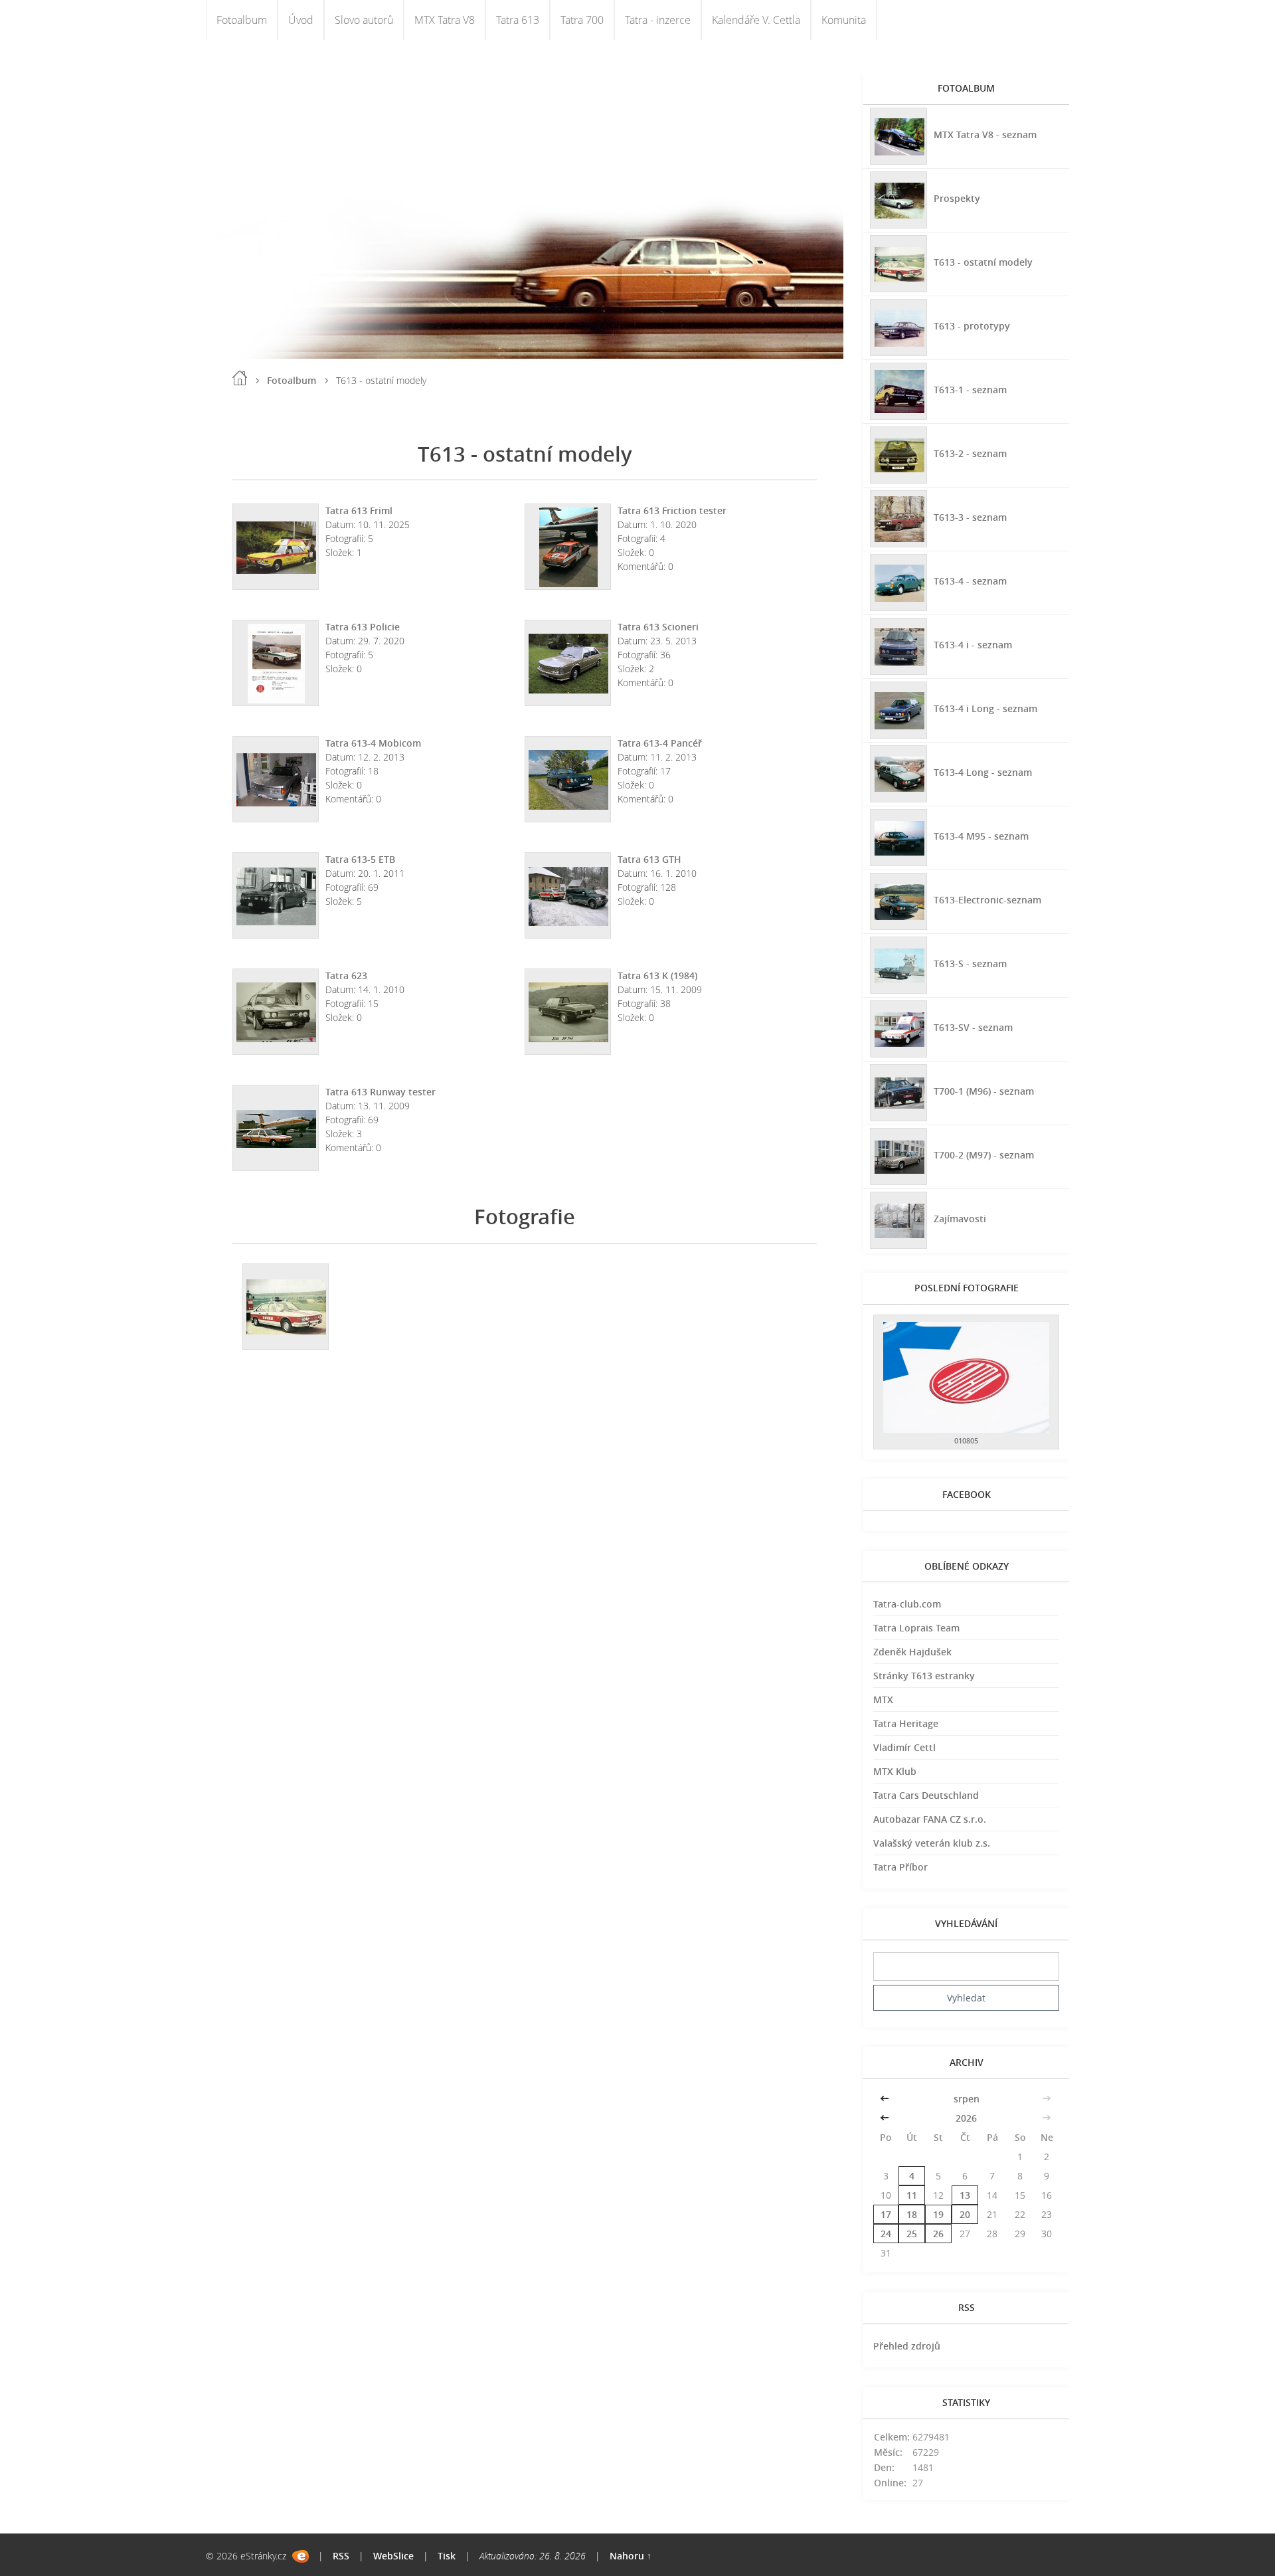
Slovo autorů (364, 20)
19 (938, 2214)
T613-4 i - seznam (973, 645)
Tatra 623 (346, 975)
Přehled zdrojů (907, 2346)
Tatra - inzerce (658, 20)
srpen (967, 2099)
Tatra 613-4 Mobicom (373, 743)
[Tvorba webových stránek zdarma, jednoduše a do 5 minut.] (300, 2556)
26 (938, 2234)
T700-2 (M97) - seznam (984, 1155)
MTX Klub (895, 1771)
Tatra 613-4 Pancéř (660, 743)
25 (912, 2234)
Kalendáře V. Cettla (756, 20)
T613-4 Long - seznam (983, 772)
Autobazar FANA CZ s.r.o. (930, 1819)
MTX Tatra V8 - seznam (985, 135)
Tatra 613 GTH (649, 859)
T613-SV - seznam (973, 1027)
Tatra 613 (518, 20)
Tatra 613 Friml (359, 510)
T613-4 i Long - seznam (985, 708)
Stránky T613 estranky (924, 1676)
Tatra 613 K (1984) (657, 975)
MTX (883, 1700)
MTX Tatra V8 (445, 20)
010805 (966, 1440)
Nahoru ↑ (631, 2556)
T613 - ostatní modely (983, 262)
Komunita (844, 20)
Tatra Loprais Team (916, 1628)
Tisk (447, 2556)
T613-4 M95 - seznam (981, 836)
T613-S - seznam (970, 964)
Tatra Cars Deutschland (926, 1795)
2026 (966, 2118)
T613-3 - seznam (970, 517)
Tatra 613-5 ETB (360, 859)
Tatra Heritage (906, 1723)
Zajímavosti (960, 1219)
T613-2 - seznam (970, 453)
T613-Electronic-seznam (987, 900)
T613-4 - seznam (970, 581)
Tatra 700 (582, 20)
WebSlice (393, 2556)
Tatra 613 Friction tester (672, 510)
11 (912, 2195)
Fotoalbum (242, 20)
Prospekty (957, 198)
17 (886, 2214)
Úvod (301, 20)
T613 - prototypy (972, 326)
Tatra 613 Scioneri (658, 627)
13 (965, 2195)
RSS (341, 2556)
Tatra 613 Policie (363, 627)
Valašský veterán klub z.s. (932, 1843)
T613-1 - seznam (970, 390)
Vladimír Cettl (904, 1747)
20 (965, 2214)
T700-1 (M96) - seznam (984, 1091)
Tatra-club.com (907, 1604)
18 (912, 2214)
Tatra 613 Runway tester (381, 1092)
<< (886, 2099)
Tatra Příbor (900, 1867)
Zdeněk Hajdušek (912, 1652)
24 (886, 2234)
